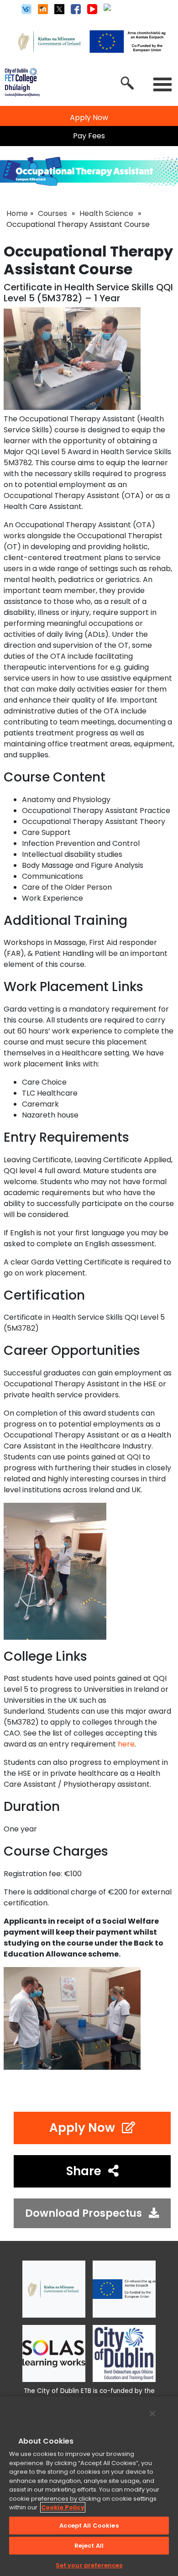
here (126, 1744)
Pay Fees (89, 136)
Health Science (106, 213)
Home (17, 213)
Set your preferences (89, 2565)
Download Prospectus (84, 2213)
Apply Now (82, 2128)
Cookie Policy (63, 2507)
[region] (89, 2486)
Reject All (89, 2546)
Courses (52, 213)
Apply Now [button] (89, 118)
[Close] (152, 2413)
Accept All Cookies (89, 2526)
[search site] (127, 83)
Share (84, 2171)
